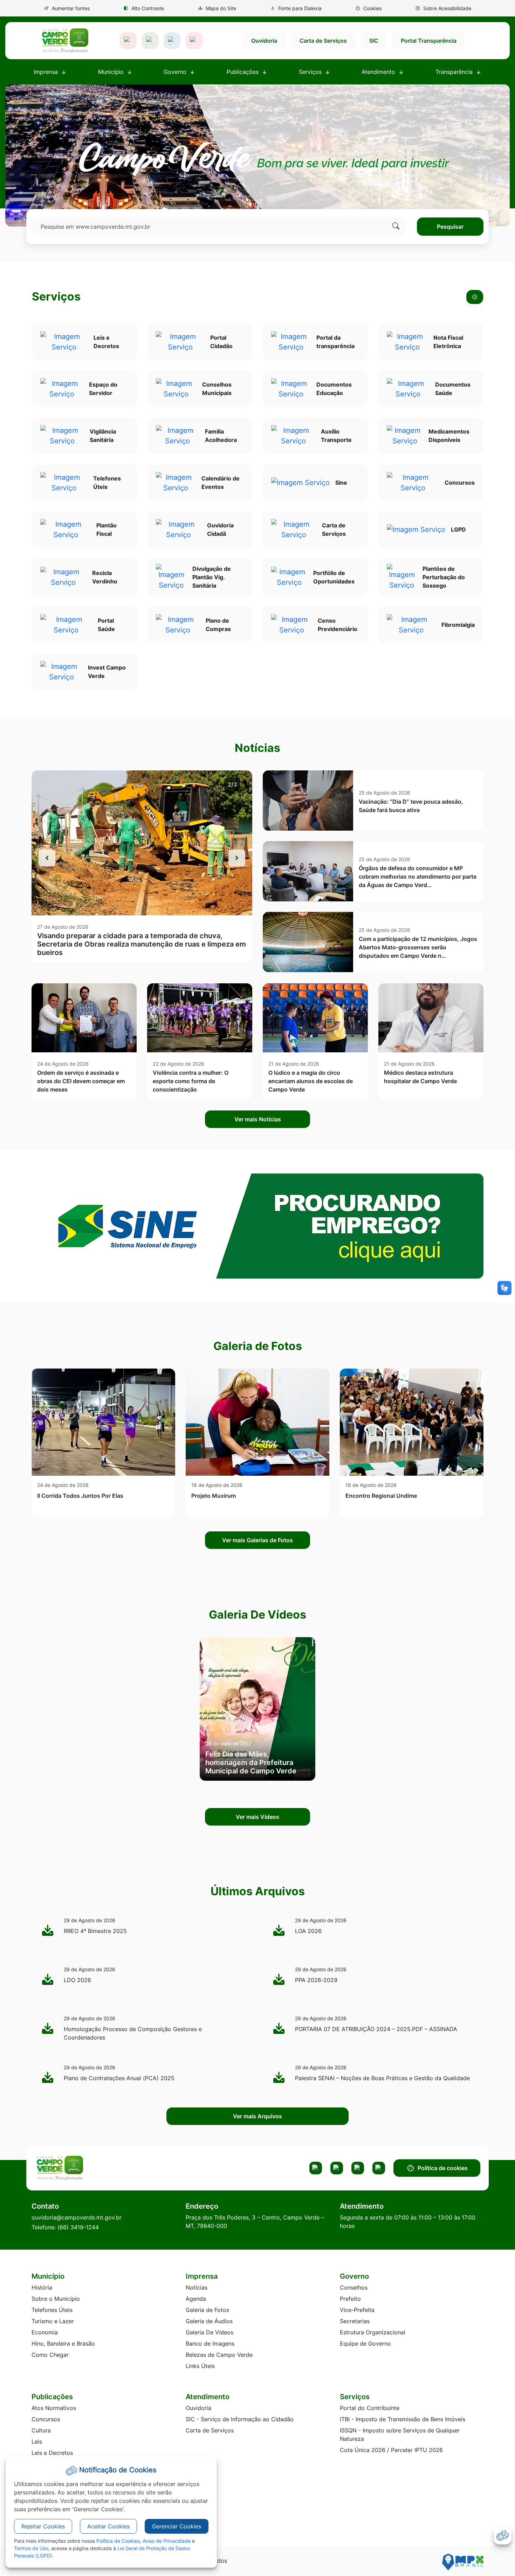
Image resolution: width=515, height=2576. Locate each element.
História (42, 2287)
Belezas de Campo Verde (219, 2355)
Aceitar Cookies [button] (108, 2526)
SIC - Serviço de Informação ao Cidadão (240, 2419)
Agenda (196, 2299)
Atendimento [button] (379, 72)
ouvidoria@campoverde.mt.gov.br (77, 2217)
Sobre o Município (56, 2299)
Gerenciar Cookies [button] (177, 2526)
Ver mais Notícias (258, 1119)
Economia (45, 2332)
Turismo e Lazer (53, 2321)
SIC (374, 41)
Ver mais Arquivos (257, 2116)
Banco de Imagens (210, 2343)
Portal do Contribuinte (370, 2408)
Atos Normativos (54, 2408)
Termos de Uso (31, 2548)
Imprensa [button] (47, 72)
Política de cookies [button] (443, 2168)
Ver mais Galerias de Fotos (257, 1540)
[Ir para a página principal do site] (65, 41)
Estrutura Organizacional (373, 2332)
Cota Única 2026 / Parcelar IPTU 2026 (391, 2450)
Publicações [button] (243, 72)
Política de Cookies (118, 2541)
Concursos (46, 2419)
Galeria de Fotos (207, 2310)
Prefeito (350, 2299)
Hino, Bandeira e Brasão (63, 2343)
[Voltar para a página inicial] (87, 2168)
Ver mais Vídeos (257, 1817)
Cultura (41, 2430)
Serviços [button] (311, 72)
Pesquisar (450, 227)
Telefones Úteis (52, 2310)
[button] (368, 8)
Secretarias (355, 2321)
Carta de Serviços (323, 41)
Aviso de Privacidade (167, 2541)
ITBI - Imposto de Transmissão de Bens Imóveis (403, 2419)
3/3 (232, 784)
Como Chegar (50, 2355)
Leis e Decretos (52, 2453)
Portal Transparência (429, 41)
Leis (37, 2442)
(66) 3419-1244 (78, 2227)
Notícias (197, 2287)
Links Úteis (200, 2366)
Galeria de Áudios (209, 2321)
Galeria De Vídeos (210, 2332)
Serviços (56, 297)
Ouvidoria (264, 41)
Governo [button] (176, 72)
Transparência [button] (455, 72)
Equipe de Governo (365, 2343)
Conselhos (354, 2287)
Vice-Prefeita (357, 2310)
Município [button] (112, 72)
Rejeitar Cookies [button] (43, 2526)
